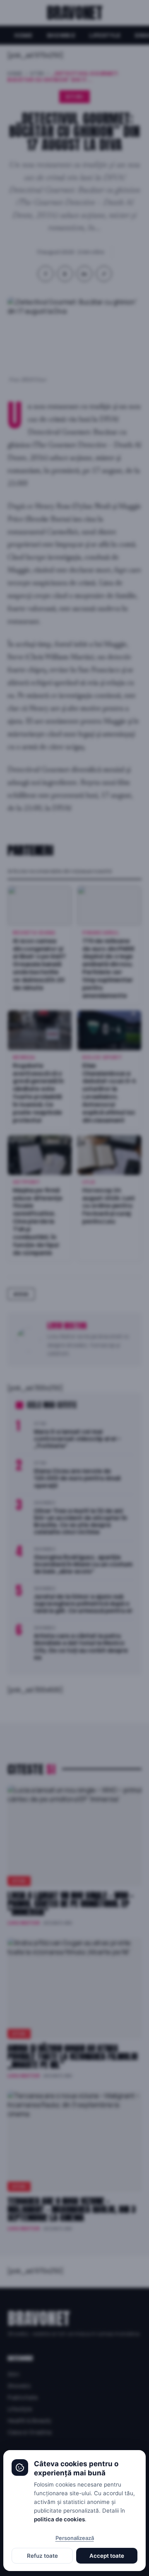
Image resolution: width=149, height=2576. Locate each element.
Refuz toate (42, 2556)
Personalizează (75, 2538)
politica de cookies (59, 2519)
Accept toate (107, 2556)
